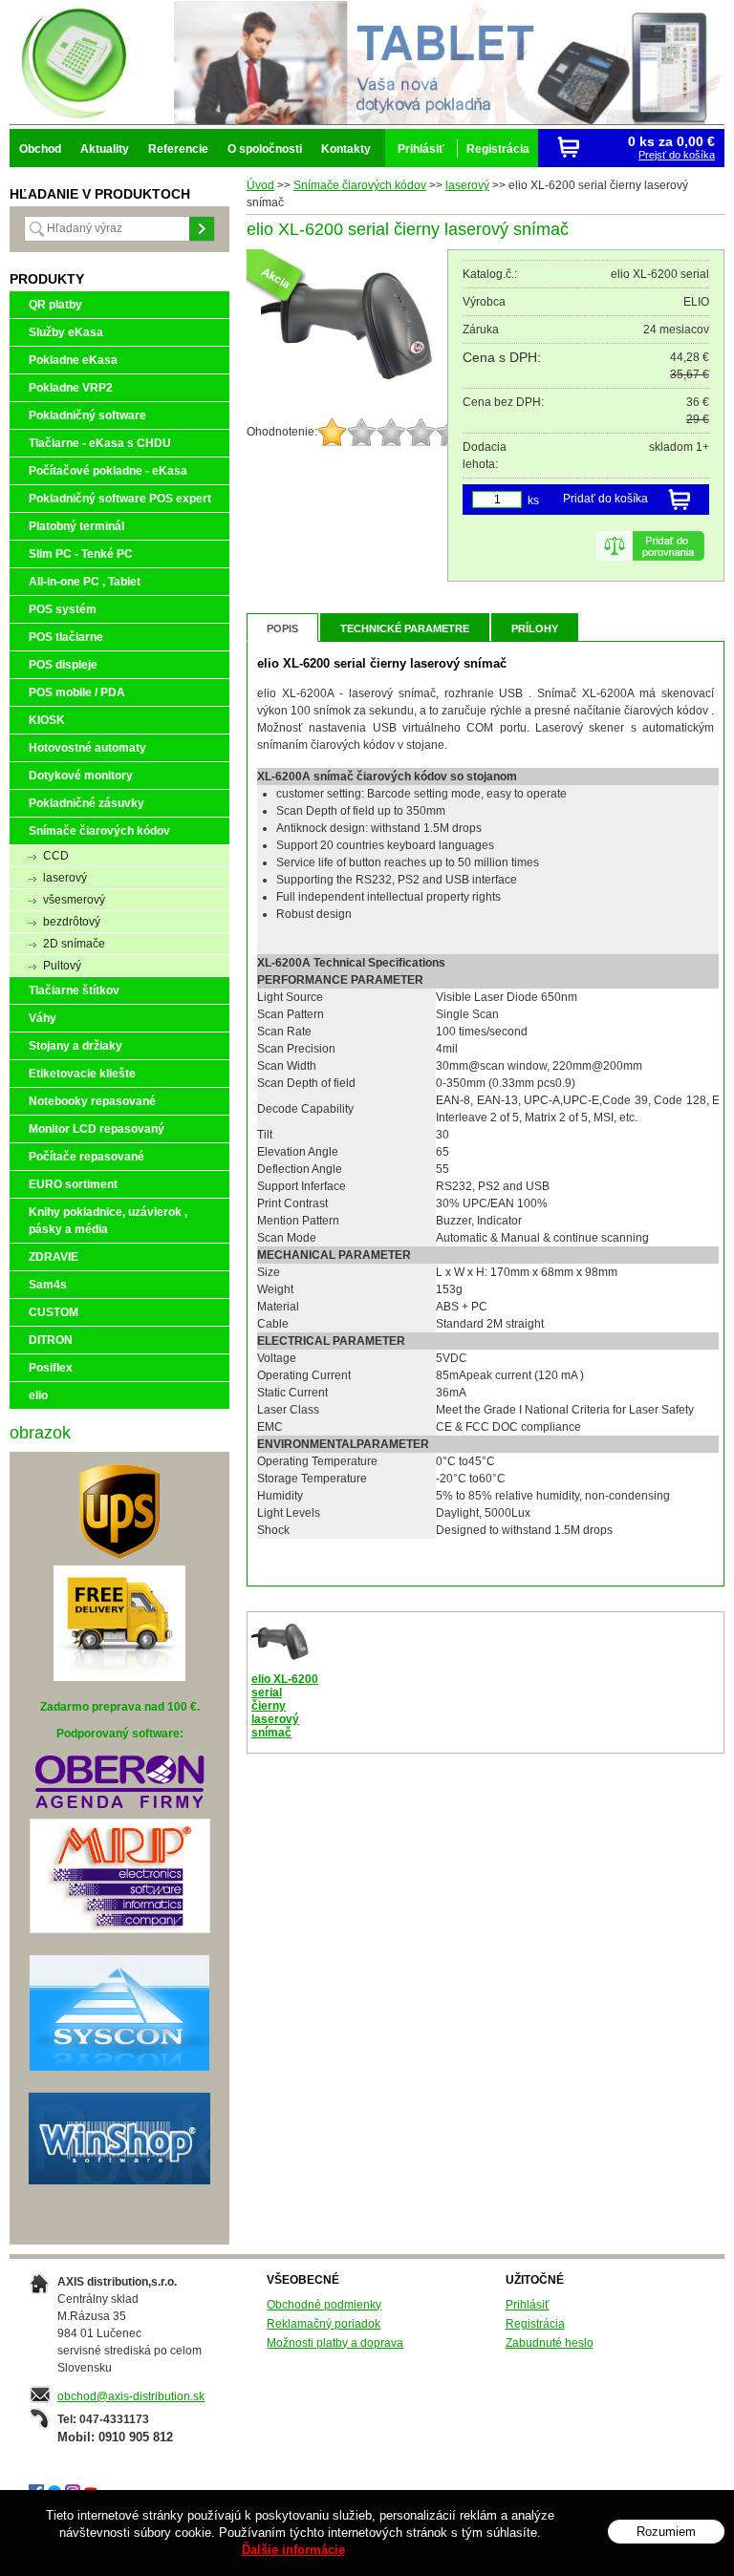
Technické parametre (405, 628)
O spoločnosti (265, 149)
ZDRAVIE (54, 1257)
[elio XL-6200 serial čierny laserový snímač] (347, 399)
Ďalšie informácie (293, 2550)
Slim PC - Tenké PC (81, 554)
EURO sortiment (73, 1184)
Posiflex (51, 1368)
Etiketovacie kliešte (82, 1074)
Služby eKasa (66, 332)
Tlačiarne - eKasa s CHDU (100, 443)
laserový (467, 185)
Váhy (43, 1018)
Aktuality (105, 149)
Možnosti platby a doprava (335, 2343)
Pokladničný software (87, 415)
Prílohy (535, 628)
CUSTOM (54, 1312)
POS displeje (63, 665)
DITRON (51, 1340)
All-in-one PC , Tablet (85, 582)
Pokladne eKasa (73, 360)
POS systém (63, 609)
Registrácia (535, 2324)
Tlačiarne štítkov (74, 990)
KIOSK (47, 720)
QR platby (55, 305)
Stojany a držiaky (76, 1046)
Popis (282, 628)
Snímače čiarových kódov (360, 185)
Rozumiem (666, 2532)
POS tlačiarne (66, 637)
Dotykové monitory (81, 776)
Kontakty (346, 149)
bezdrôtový (72, 922)
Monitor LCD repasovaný (97, 1129)
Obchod (40, 149)
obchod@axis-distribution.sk (131, 2396)
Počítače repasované (86, 1157)
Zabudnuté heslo (550, 2343)
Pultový (62, 966)
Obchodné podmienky (324, 2305)
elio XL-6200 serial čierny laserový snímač (285, 1706)
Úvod (260, 185)
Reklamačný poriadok (324, 2324)
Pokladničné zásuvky (86, 803)
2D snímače (74, 944)
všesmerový (74, 900)
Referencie (178, 149)
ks (533, 500)
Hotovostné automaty (87, 748)
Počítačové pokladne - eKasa (108, 471)
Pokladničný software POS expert (120, 499)
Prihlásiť (528, 2305)
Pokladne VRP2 (71, 388)
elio (38, 1395)
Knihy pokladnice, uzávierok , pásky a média (108, 1221)
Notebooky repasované (92, 1101)
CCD (56, 856)
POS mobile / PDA (77, 692)
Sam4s (48, 1285)
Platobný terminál (76, 526)
